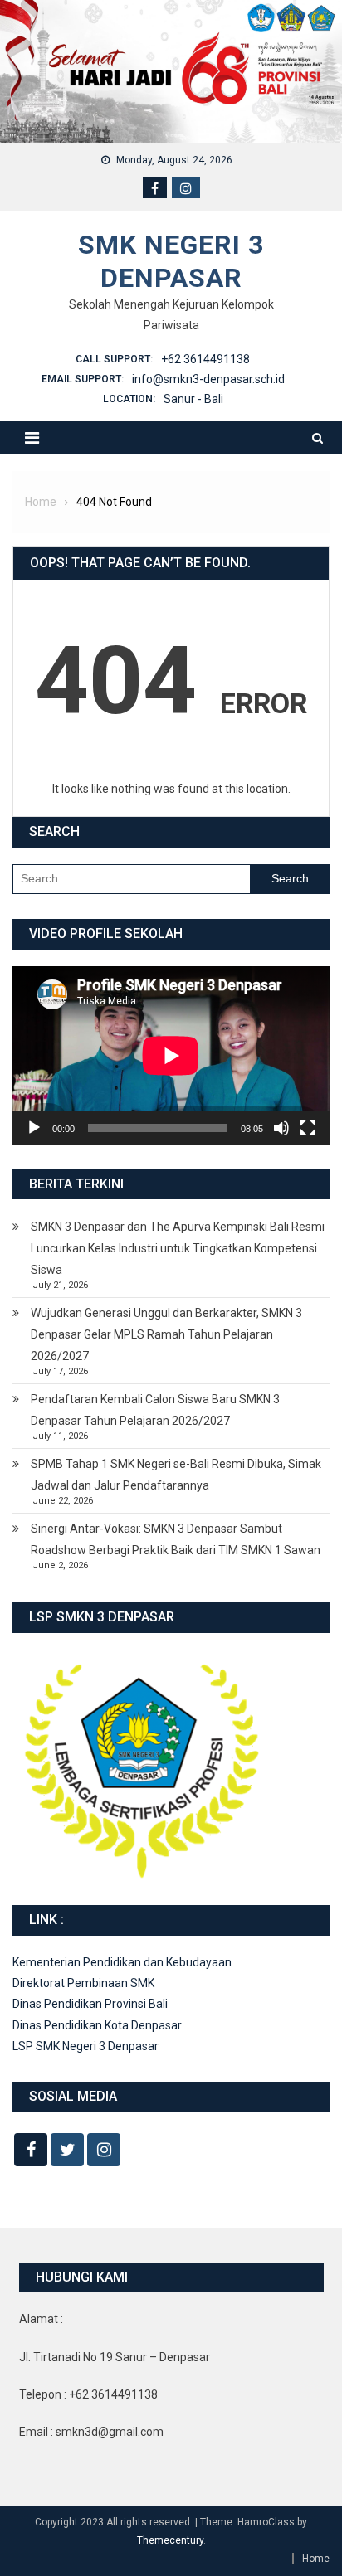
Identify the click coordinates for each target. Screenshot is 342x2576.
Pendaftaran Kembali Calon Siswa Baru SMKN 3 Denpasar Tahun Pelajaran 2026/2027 (155, 1410)
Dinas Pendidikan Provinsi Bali (90, 2004)
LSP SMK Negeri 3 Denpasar (85, 2046)
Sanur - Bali (193, 399)
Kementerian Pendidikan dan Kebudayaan (122, 1962)
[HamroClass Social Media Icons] (31, 2150)
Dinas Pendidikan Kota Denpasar (97, 2025)
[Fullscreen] (308, 1128)
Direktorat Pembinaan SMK (83, 1983)
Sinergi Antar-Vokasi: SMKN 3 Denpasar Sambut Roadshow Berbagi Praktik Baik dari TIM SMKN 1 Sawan (176, 1539)
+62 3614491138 (205, 359)
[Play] (34, 1128)
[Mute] (281, 1128)
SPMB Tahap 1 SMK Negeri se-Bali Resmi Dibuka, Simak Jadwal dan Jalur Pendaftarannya (176, 1475)
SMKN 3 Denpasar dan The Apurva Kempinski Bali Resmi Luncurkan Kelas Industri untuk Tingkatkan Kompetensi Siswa (178, 1248)
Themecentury (170, 2540)
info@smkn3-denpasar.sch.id (208, 379)
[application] (171, 1055)
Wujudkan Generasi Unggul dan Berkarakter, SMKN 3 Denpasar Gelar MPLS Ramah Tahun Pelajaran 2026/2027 (166, 1334)
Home (316, 2559)
